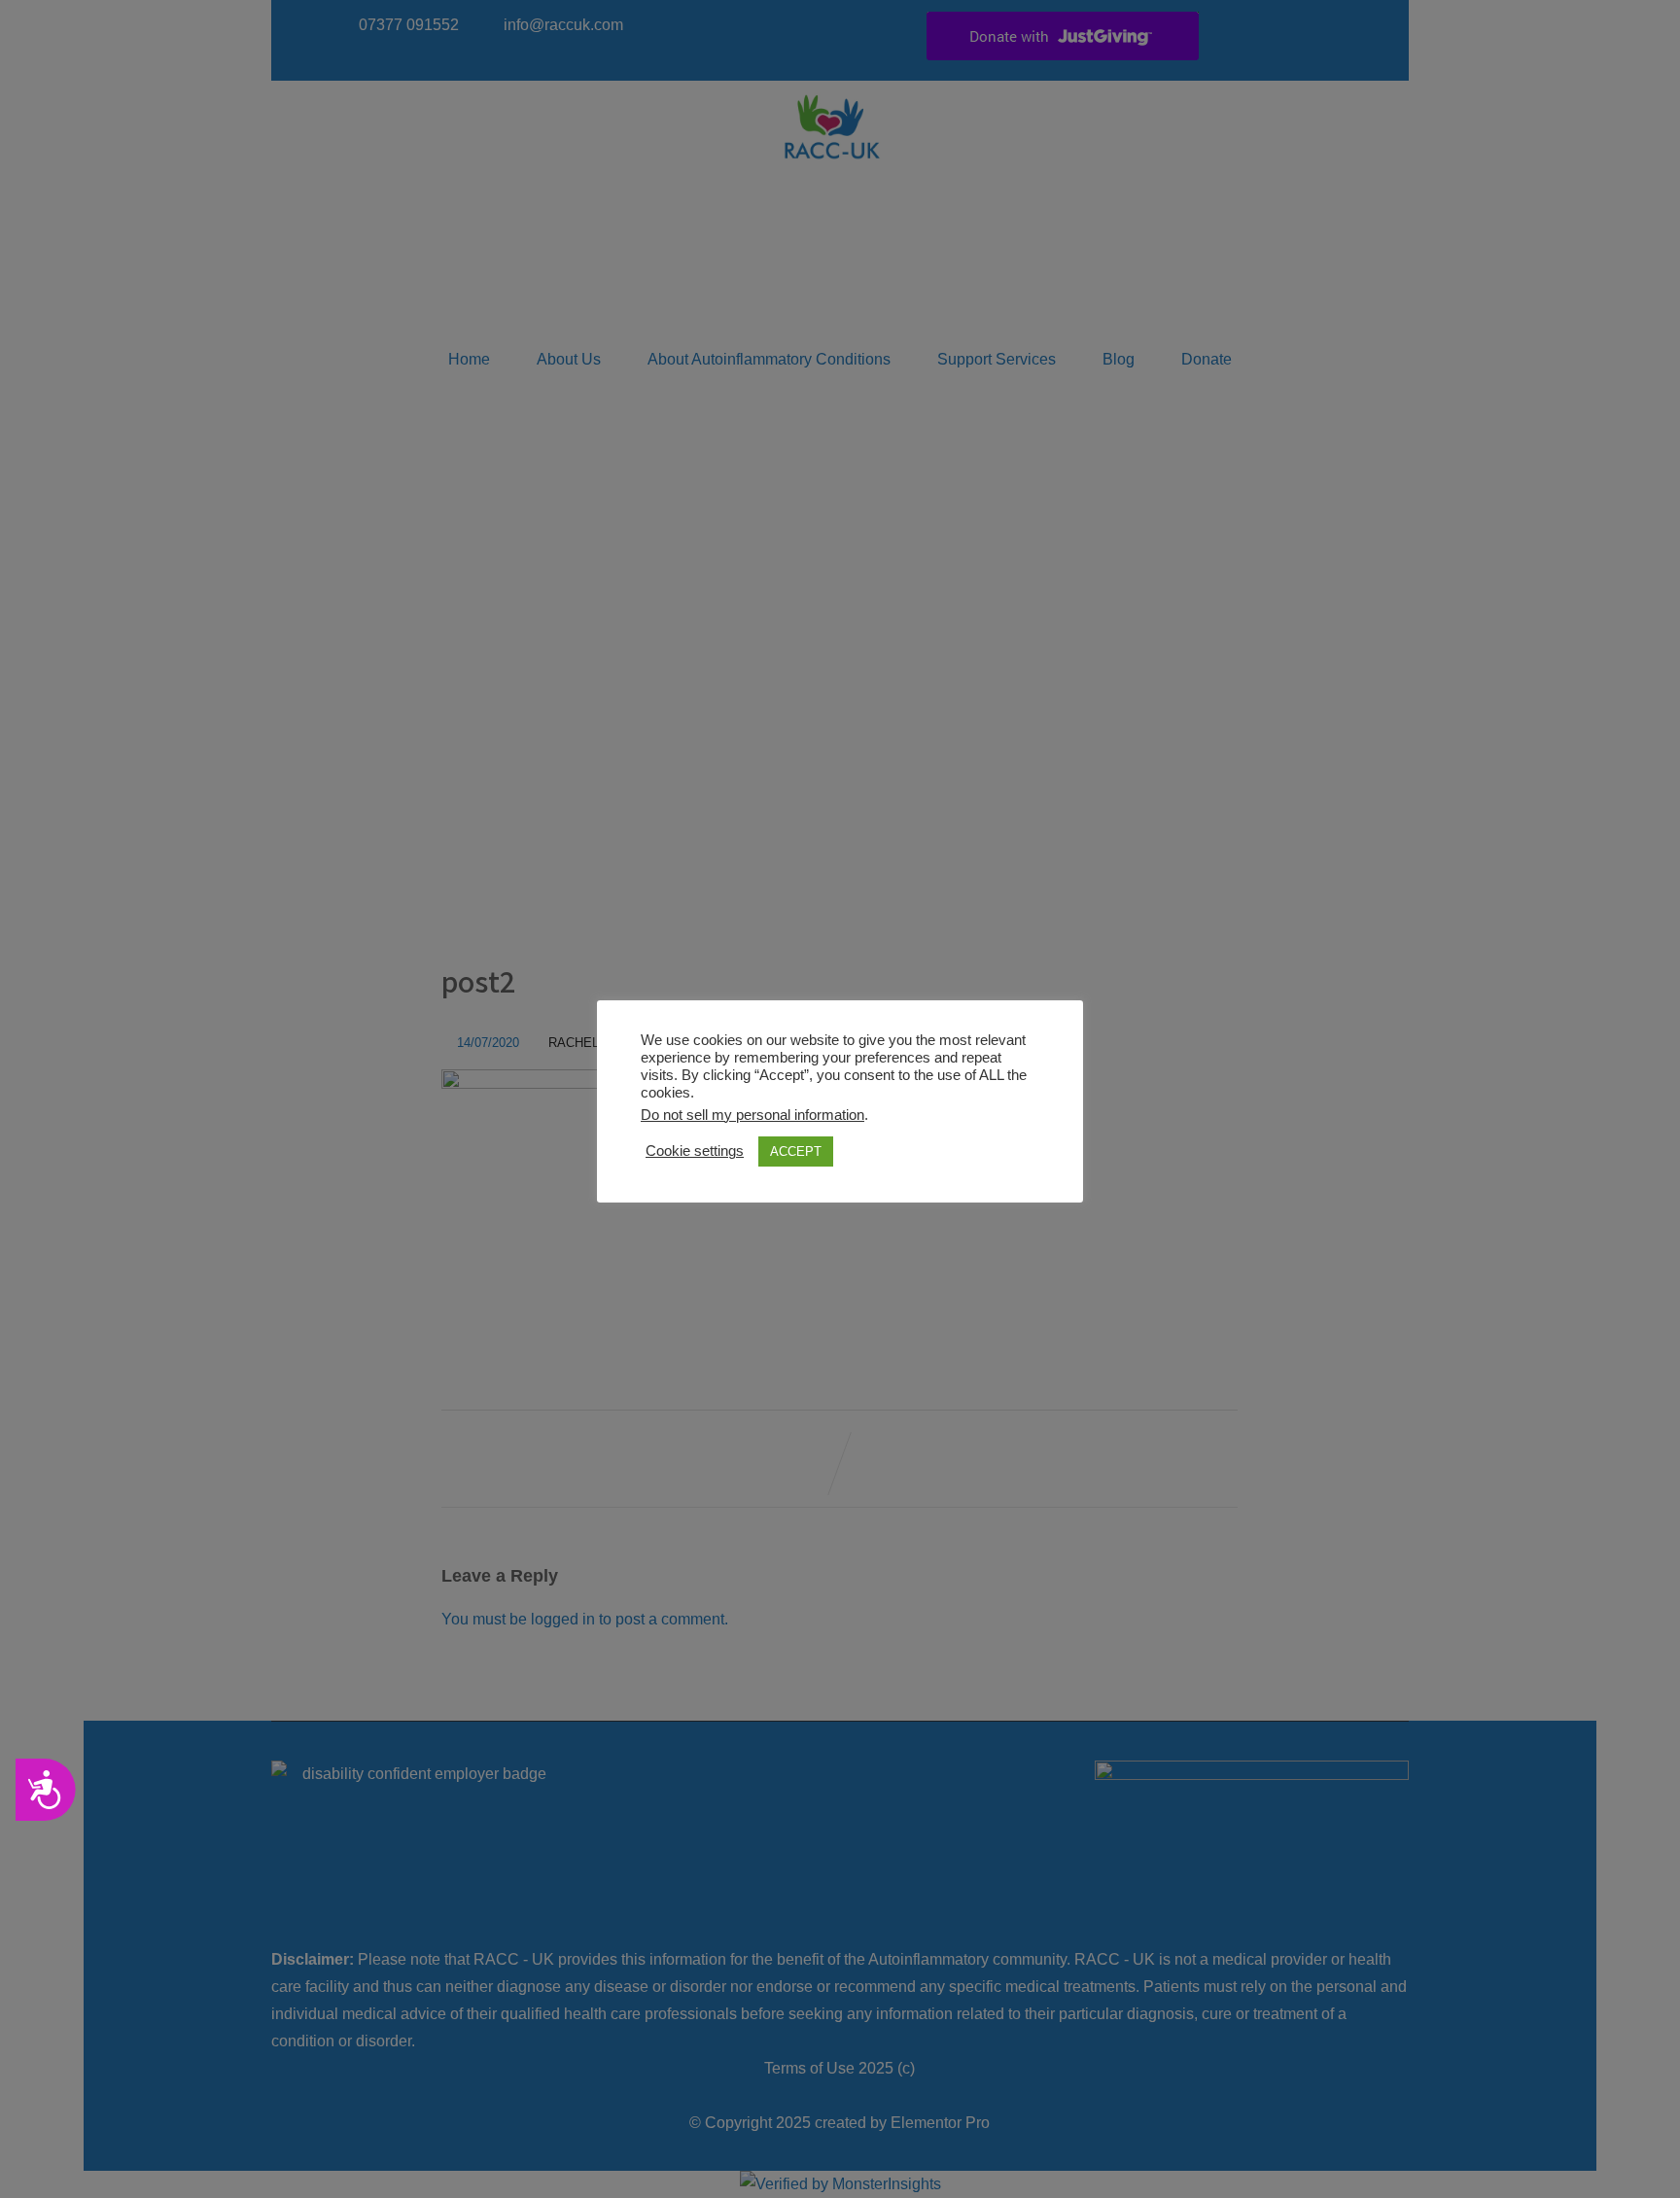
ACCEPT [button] (796, 1151)
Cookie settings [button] (695, 1151)
